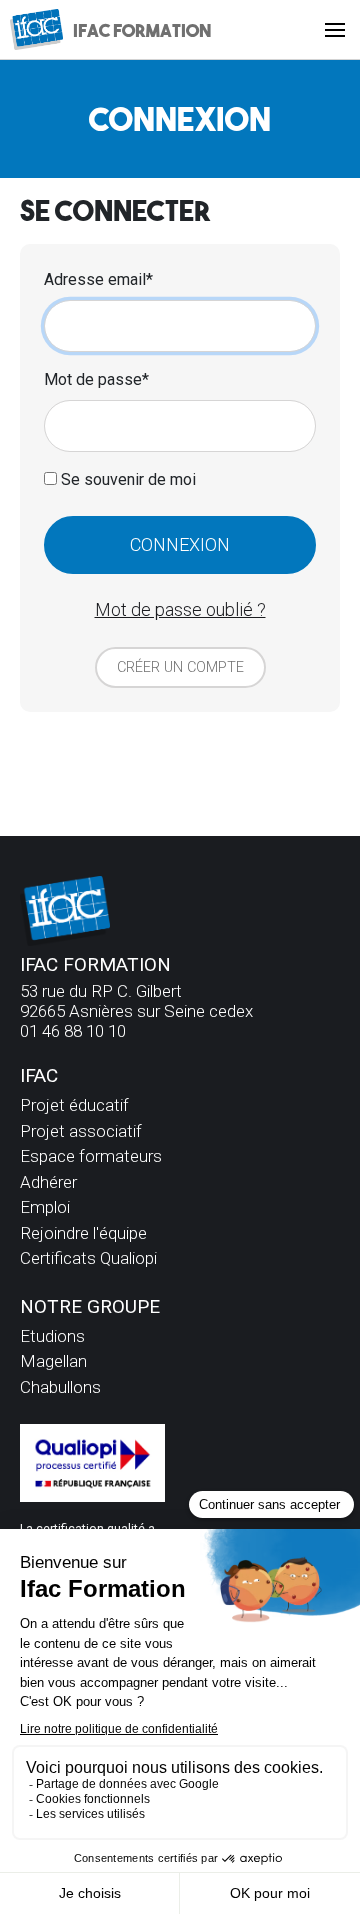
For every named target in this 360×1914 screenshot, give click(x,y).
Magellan (53, 1361)
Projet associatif (81, 1131)
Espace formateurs (91, 1156)
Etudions (52, 1336)
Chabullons (60, 1387)
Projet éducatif (74, 1105)
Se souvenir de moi (126, 479)
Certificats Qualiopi (88, 1258)
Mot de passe (93, 379)
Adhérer (48, 1182)
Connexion (180, 544)
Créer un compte (180, 667)
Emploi (45, 1207)
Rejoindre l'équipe (83, 1233)
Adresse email (95, 279)
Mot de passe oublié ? (180, 609)
